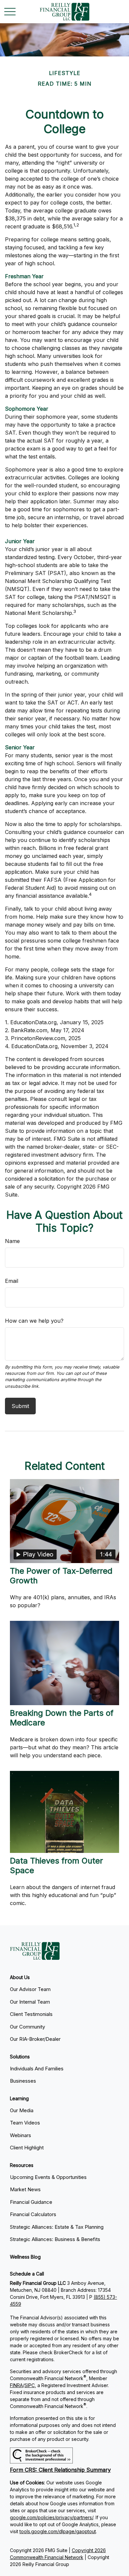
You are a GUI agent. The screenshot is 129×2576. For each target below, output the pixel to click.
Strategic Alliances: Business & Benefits (55, 2239)
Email (12, 1281)
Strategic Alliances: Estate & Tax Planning (57, 2227)
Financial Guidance (31, 2202)
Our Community (27, 2027)
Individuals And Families (37, 2069)
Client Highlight (27, 2148)
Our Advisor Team (30, 1989)
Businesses (23, 2081)
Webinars (21, 2135)
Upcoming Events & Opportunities (48, 2177)
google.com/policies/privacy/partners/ (52, 2517)
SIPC (30, 2385)
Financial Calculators (33, 2214)
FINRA (16, 2385)
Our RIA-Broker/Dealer (35, 2039)
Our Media (22, 2110)
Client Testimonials (31, 2014)
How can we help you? (34, 1321)
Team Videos (25, 2123)
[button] (20, 1977)
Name (12, 1241)
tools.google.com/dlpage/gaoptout (58, 2531)
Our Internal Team (30, 2002)
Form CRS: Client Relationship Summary (60, 2470)
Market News (25, 2189)
